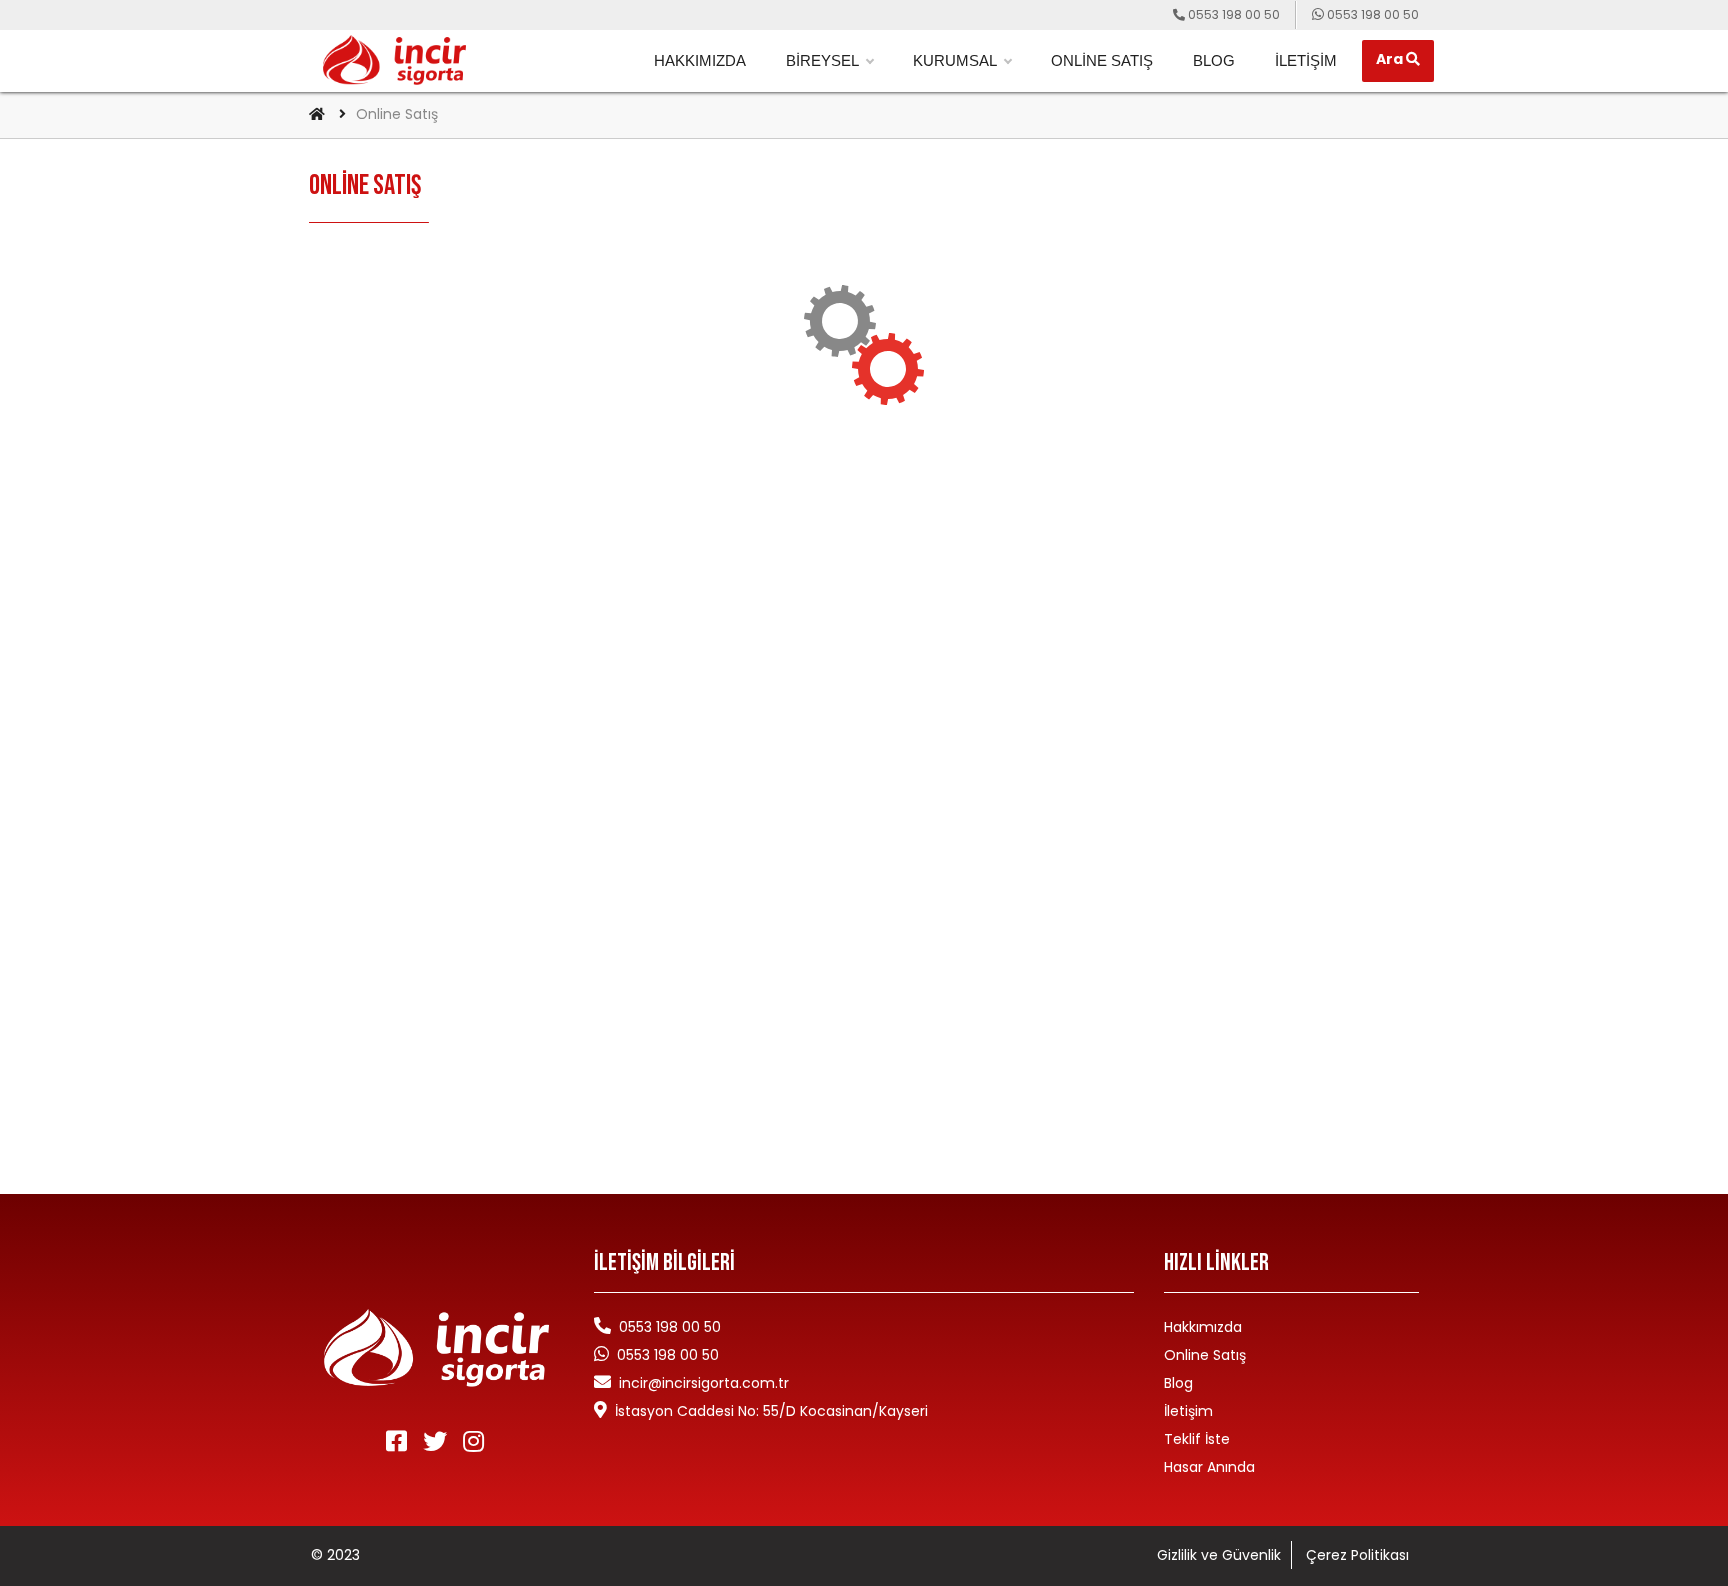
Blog (1214, 60)
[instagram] (475, 1441)
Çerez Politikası (1357, 1555)
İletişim (1306, 60)
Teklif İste (1197, 1439)
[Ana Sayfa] (317, 114)
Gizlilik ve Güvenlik (1219, 1555)
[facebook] (398, 1441)
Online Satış (1102, 60)
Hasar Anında (1209, 1467)
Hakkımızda (700, 60)
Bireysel (822, 60)
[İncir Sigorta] (394, 60)
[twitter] (437, 1441)
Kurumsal (955, 60)
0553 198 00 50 (668, 1355)
